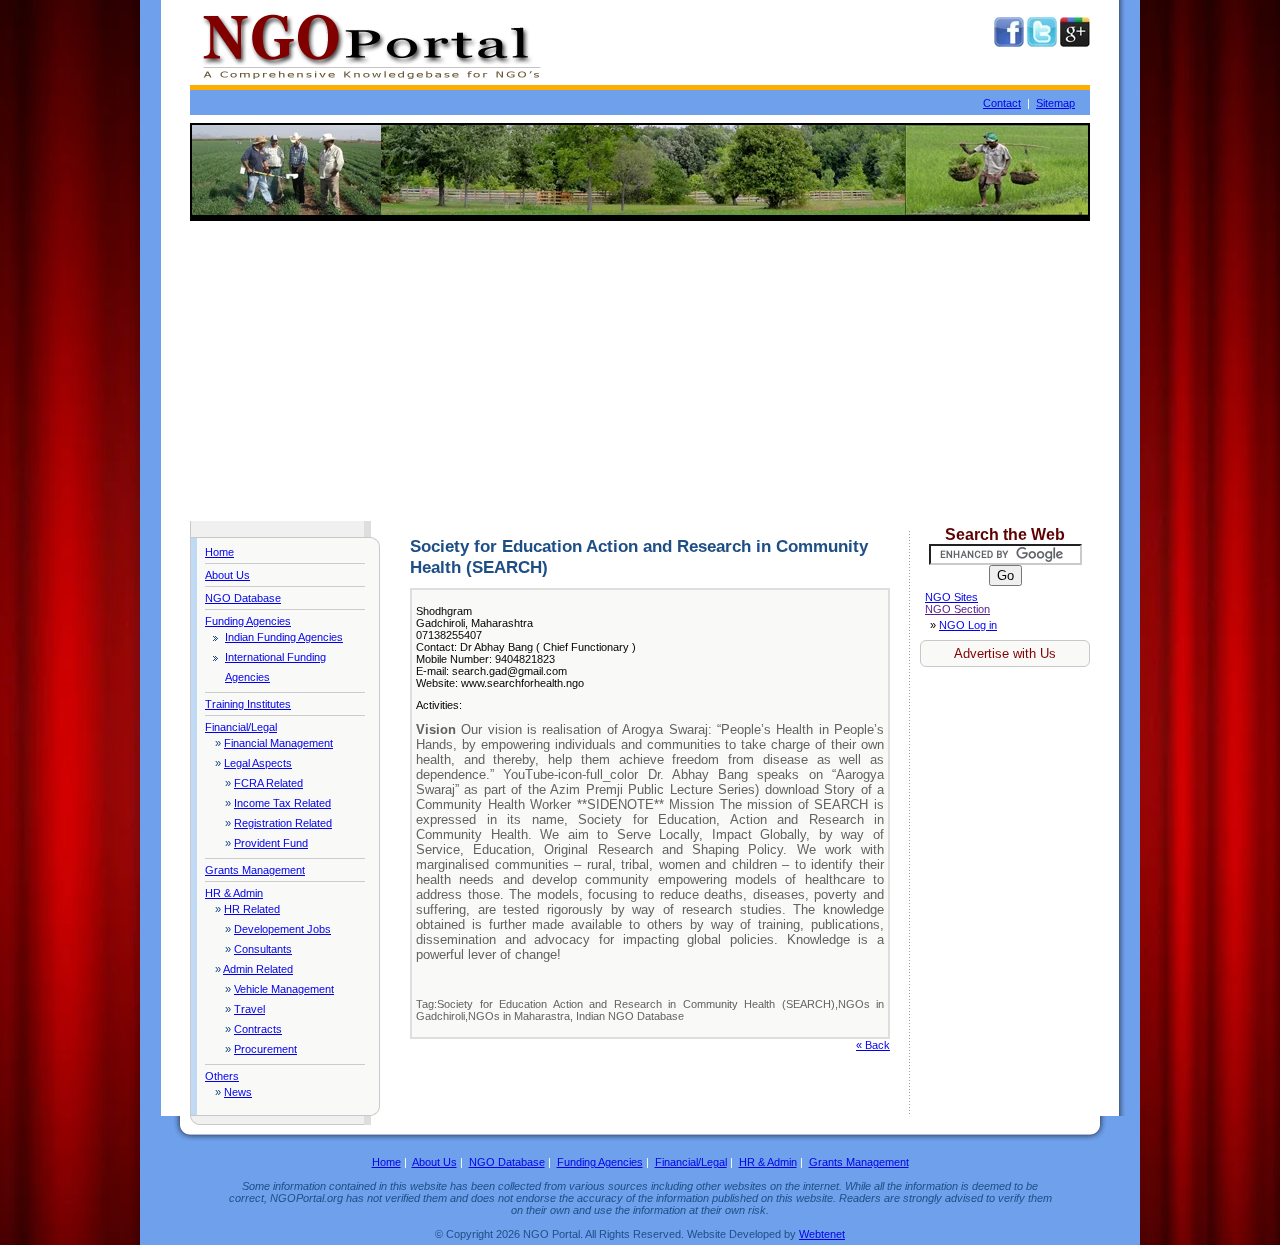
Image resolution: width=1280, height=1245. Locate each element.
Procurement (265, 1049)
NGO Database (243, 598)
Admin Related (258, 969)
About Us (227, 575)
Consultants (263, 949)
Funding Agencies (248, 621)
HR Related (252, 909)
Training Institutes (248, 704)
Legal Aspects (258, 763)
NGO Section (957, 609)
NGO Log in (968, 625)
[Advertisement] (640, 371)
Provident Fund (271, 843)
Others (222, 1076)
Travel (249, 1009)
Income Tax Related (282, 803)
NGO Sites (951, 597)
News (238, 1092)
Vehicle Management (284, 989)
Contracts (258, 1029)
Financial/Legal (241, 727)
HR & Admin (234, 893)
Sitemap (1055, 103)
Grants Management (255, 870)
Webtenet (822, 1234)
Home (219, 552)
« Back (873, 1045)
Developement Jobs (282, 929)
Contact (1002, 103)
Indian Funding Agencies (284, 637)
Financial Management (278, 743)
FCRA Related (268, 783)
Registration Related (283, 823)
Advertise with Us (1005, 653)
